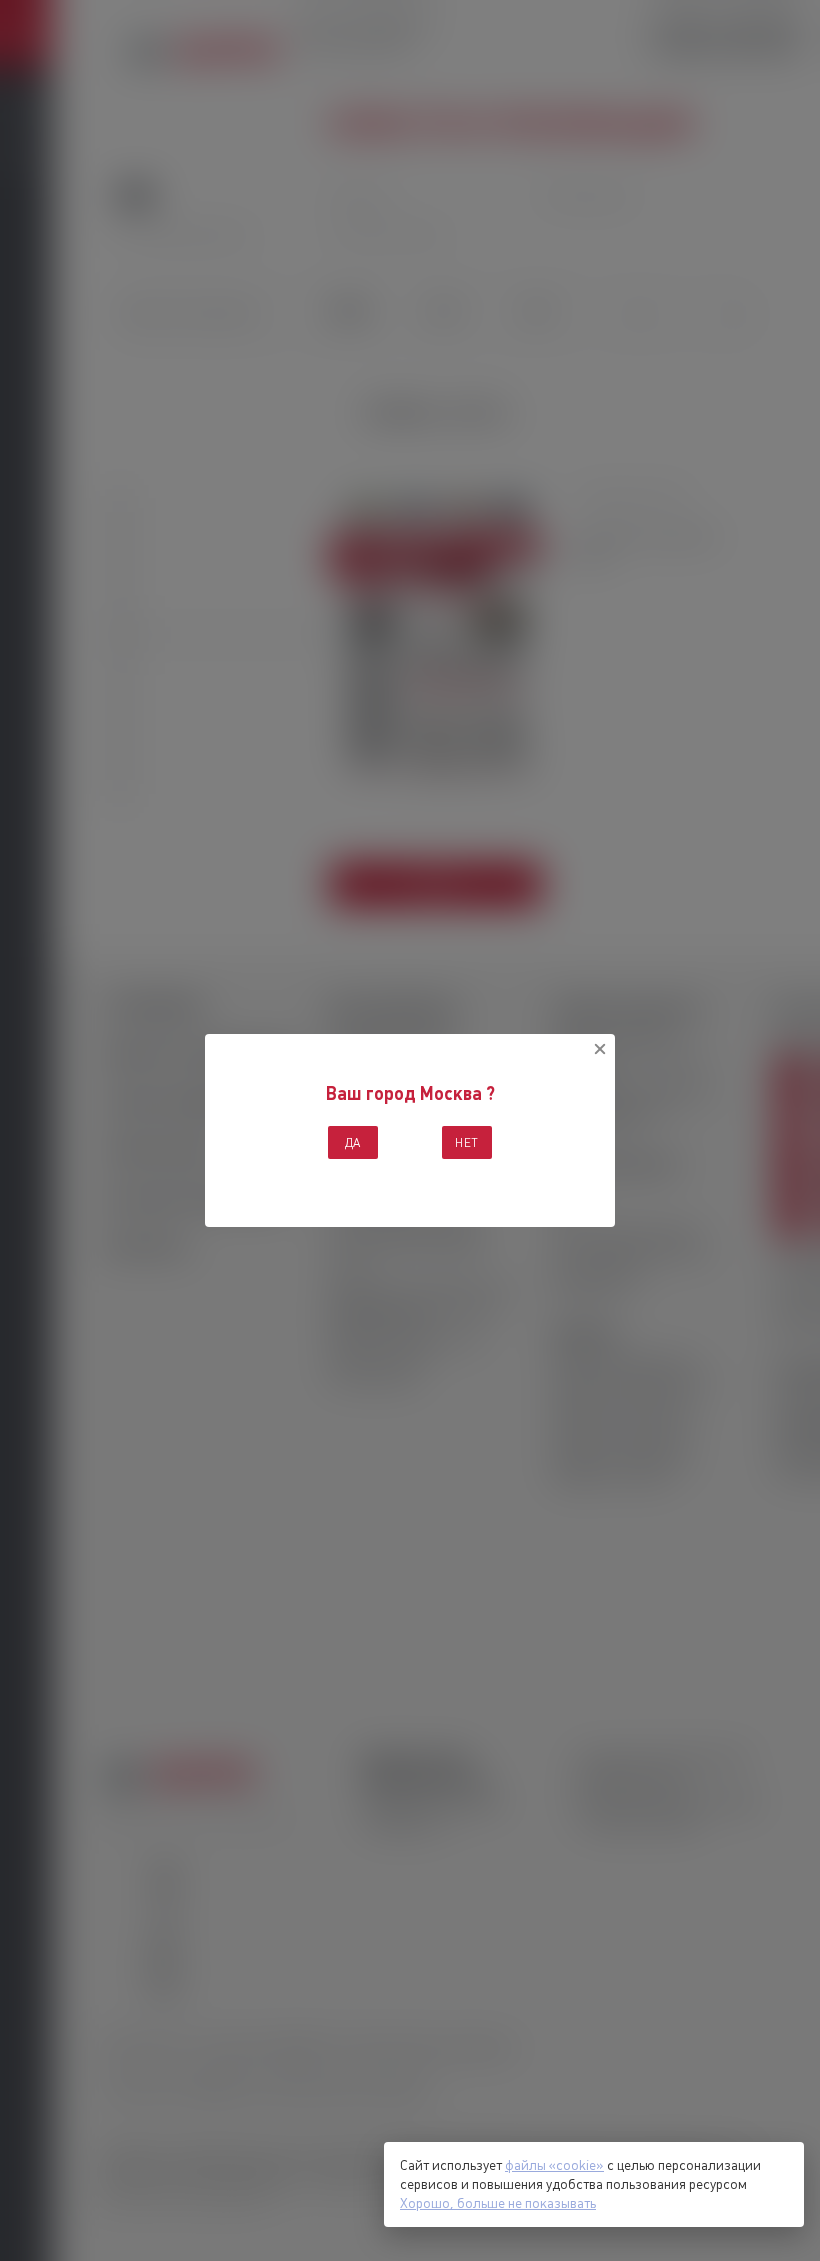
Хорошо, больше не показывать (498, 2203)
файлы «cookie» (554, 2165)
